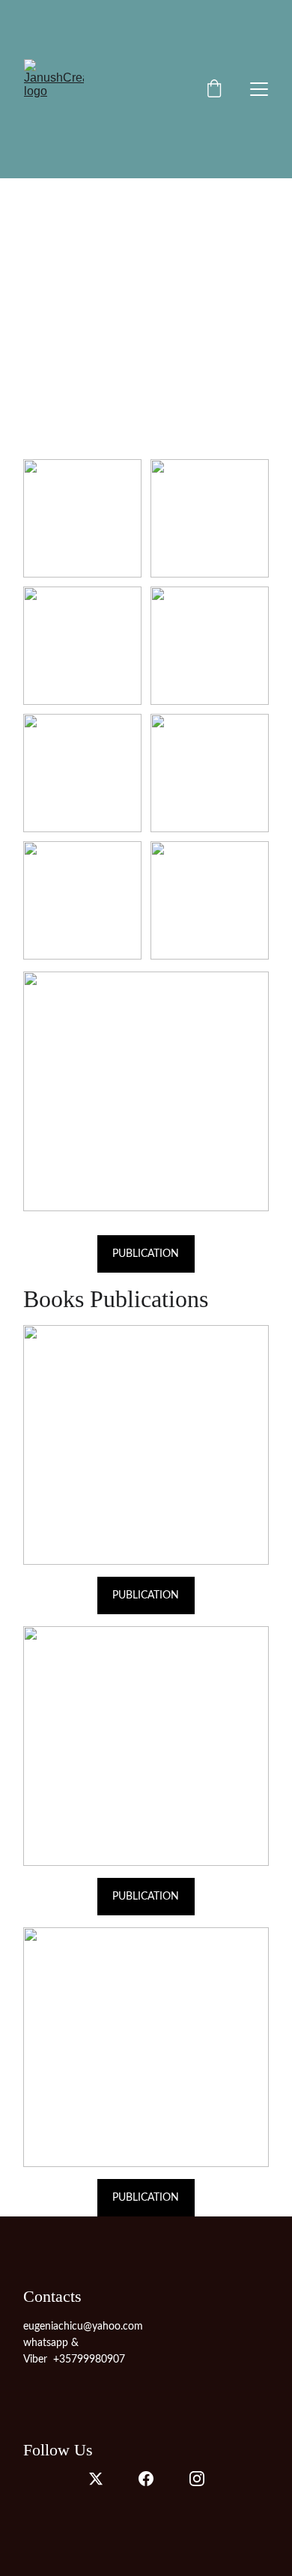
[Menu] (259, 89)
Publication (146, 1595)
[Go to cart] (214, 90)
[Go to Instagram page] (197, 2479)
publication (146, 1254)
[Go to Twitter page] (96, 2479)
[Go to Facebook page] (146, 2479)
